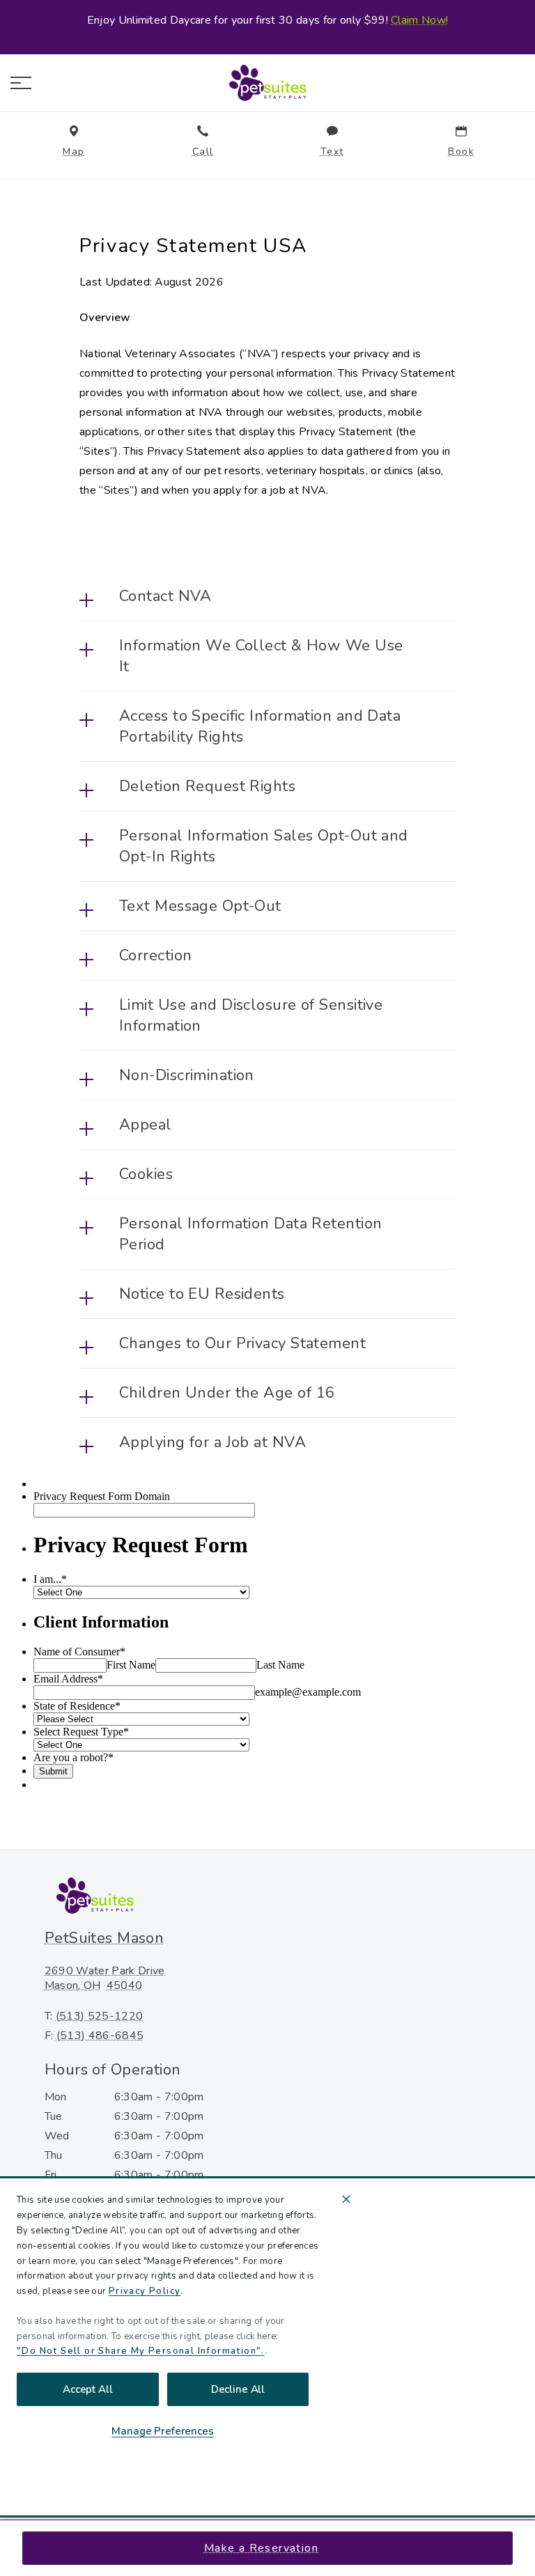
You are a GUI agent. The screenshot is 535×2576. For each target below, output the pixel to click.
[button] (21, 83)
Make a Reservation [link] (261, 2548)
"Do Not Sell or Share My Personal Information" (139, 2351)
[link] (267, 83)
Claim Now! (419, 20)
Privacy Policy (145, 2291)
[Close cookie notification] (346, 2199)
